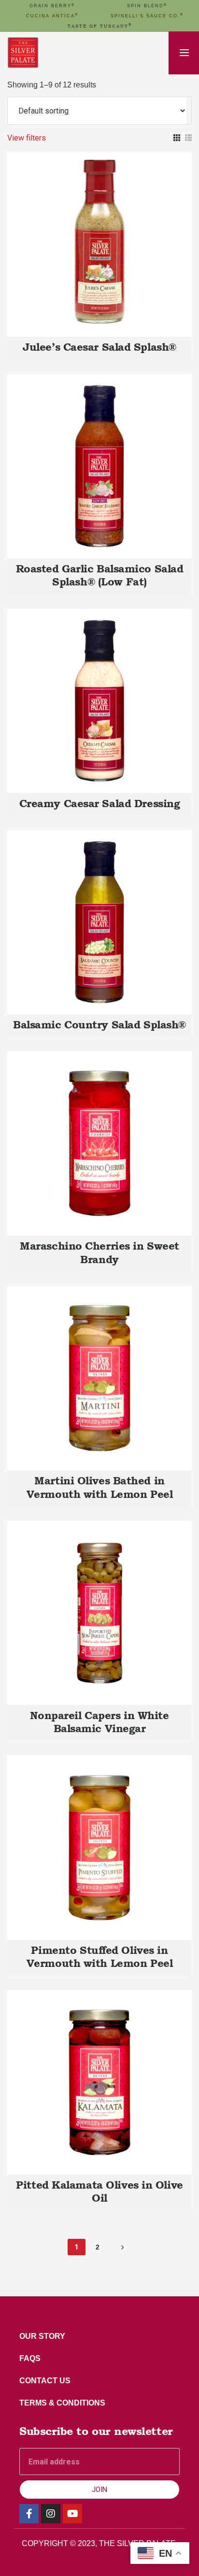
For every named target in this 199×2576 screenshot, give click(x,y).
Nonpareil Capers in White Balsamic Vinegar (99, 1722)
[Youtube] (72, 2514)
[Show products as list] (188, 138)
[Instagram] (51, 2514)
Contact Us (45, 2381)
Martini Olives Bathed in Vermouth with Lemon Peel (99, 1487)
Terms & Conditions (62, 2403)
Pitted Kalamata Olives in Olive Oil (99, 2191)
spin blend (147, 6)
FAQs (30, 2358)
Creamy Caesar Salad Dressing (100, 803)
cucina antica (52, 16)
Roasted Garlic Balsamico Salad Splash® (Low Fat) (100, 575)
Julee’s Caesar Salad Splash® (99, 347)
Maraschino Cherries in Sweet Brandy (99, 1252)
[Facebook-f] (29, 2514)
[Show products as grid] (177, 138)
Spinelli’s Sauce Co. (147, 16)
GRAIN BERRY (52, 6)
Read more (100, 235)
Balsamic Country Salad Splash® (99, 1025)
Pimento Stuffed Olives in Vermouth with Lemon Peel (99, 1957)
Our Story (42, 2336)
